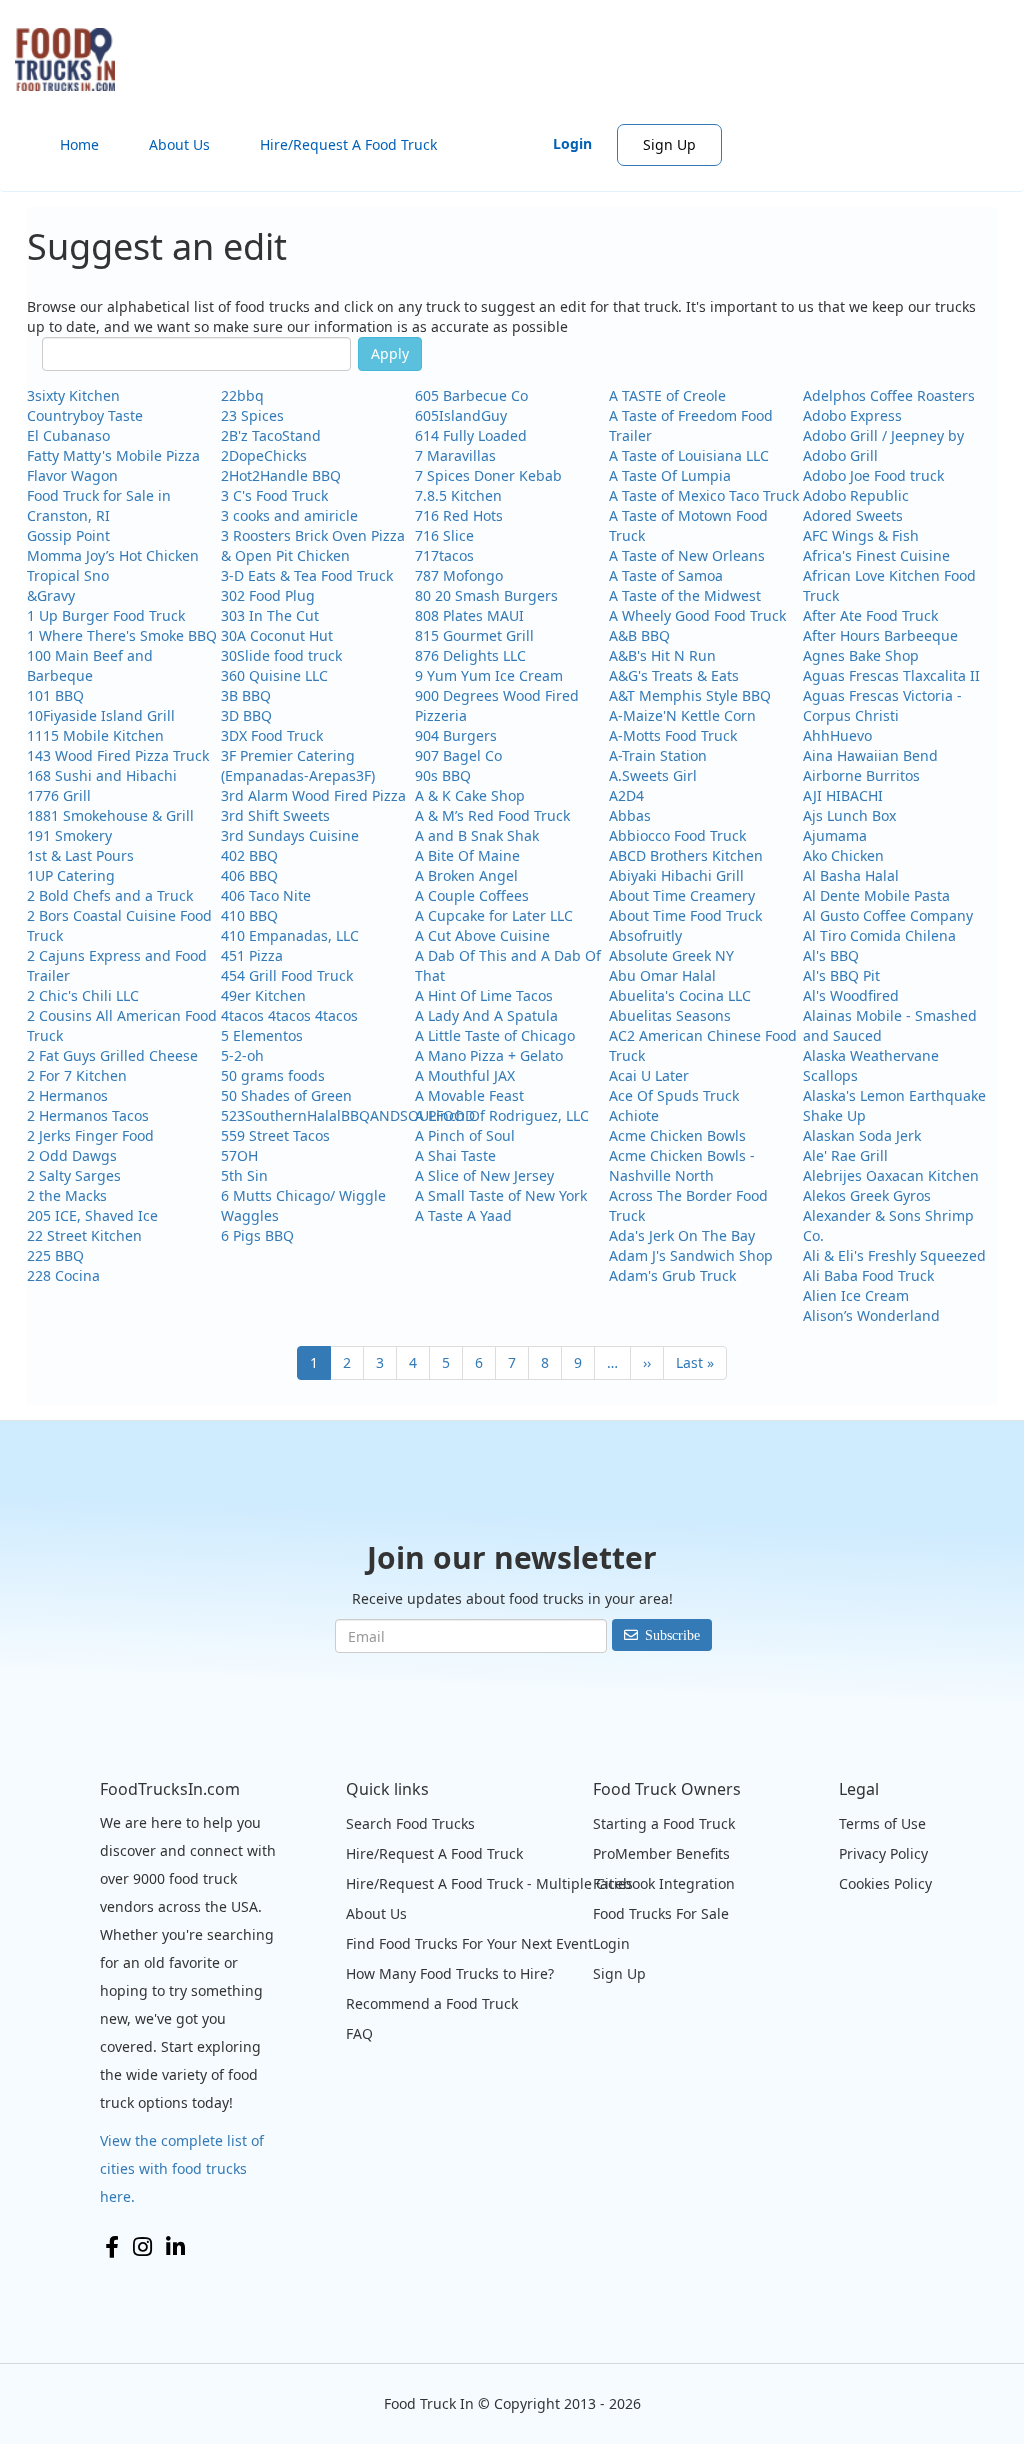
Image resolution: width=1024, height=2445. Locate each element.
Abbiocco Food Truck (677, 835)
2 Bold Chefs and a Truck (110, 895)
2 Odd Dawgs (72, 1155)
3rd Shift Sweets (275, 815)
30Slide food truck (281, 655)
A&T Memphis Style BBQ (690, 695)
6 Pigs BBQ (257, 1235)
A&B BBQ (639, 635)
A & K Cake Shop (470, 795)
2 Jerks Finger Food (90, 1135)
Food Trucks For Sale (661, 1913)
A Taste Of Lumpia (670, 475)
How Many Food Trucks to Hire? (450, 1973)
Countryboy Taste (85, 415)
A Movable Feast (469, 1095)
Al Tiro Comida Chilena (879, 935)
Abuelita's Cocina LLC (680, 995)
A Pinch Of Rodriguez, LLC (502, 1115)
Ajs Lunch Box (849, 815)
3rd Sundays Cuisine (290, 835)
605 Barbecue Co (471, 395)
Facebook (112, 2247)
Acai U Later (649, 1075)
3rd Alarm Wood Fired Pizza (313, 795)
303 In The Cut (270, 615)
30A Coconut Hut (277, 635)
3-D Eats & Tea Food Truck (307, 575)
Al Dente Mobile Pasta (876, 895)
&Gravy (51, 595)
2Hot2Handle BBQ (281, 475)
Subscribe (672, 1635)
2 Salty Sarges (74, 1175)
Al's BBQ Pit (841, 975)
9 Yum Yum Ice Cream (489, 675)
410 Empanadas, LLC (290, 935)
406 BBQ (249, 875)
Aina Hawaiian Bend (870, 755)
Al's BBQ (831, 955)
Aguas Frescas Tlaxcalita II (891, 675)
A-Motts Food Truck (673, 735)
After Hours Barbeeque (880, 635)
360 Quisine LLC (274, 675)
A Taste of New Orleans (687, 555)
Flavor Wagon (72, 475)
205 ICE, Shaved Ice (92, 1215)
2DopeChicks (264, 455)
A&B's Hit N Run (662, 655)
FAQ (359, 2033)
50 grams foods (273, 1075)
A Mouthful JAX (465, 1075)
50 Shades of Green (286, 1095)
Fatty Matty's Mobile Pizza (113, 455)
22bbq (242, 395)
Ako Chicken (843, 855)
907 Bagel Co (458, 755)
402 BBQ (249, 855)
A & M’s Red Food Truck (492, 815)
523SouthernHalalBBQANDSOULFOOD (348, 1115)
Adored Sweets (853, 515)
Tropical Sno (68, 575)
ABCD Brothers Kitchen (686, 855)
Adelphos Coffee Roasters (889, 395)
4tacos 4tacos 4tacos (289, 1015)
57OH (239, 1155)
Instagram (142, 2247)
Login (572, 143)
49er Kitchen (263, 995)
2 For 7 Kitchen (77, 1075)
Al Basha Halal (851, 875)
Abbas (630, 815)
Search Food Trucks (410, 1823)
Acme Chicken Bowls (677, 1135)
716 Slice (444, 535)
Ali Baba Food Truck (868, 1275)
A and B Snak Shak (477, 835)
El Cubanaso (68, 435)
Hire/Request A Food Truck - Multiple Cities (489, 1883)
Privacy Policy (883, 1853)
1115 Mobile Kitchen (95, 735)
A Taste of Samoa (666, 575)
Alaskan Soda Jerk (862, 1135)
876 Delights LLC (470, 655)
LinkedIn (175, 2247)
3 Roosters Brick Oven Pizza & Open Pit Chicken (313, 545)
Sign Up (669, 144)
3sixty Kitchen (73, 395)
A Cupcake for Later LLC (494, 915)
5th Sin (244, 1175)
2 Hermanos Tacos (88, 1115)
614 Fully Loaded (471, 435)
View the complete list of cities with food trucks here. (182, 2168)
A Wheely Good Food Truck (697, 615)
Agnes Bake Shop (861, 655)
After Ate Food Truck (870, 615)
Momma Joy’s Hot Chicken (113, 555)
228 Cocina (63, 1275)
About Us (179, 144)
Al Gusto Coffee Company (888, 915)
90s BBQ (443, 775)
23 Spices (252, 415)
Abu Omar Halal (662, 975)
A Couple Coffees (472, 895)
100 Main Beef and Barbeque (90, 665)
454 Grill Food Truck (287, 975)
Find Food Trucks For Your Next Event (469, 1943)
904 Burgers (456, 735)
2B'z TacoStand (271, 435)
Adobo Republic (856, 495)
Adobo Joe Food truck (873, 475)
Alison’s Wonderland (871, 1315)
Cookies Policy (885, 1883)
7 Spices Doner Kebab (488, 475)
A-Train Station (658, 755)
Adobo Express (852, 415)
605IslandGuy (461, 415)
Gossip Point (68, 535)
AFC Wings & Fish (861, 535)
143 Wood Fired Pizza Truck (118, 755)
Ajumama (835, 835)
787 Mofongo (459, 575)
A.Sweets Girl (653, 775)
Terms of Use (882, 1823)
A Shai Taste (455, 1155)
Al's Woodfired (851, 995)
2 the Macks (67, 1195)
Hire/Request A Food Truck (348, 144)
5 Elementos (262, 1035)
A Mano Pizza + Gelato (489, 1055)
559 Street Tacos (275, 1135)
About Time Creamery (682, 895)
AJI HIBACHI (843, 795)
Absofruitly (645, 935)
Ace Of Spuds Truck (674, 1095)
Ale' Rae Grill (845, 1155)
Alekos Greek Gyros (867, 1195)
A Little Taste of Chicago (495, 1035)
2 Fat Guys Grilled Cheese (112, 1055)
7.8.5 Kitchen (458, 495)
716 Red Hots (459, 515)
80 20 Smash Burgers (486, 595)
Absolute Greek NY (671, 955)
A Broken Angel (466, 875)
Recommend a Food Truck (432, 2003)
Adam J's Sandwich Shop (691, 1255)
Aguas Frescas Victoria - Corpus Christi (882, 705)
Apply (390, 353)
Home (79, 144)
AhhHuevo (837, 735)
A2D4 (626, 795)
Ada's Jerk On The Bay (682, 1235)
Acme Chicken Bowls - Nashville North (682, 1165)
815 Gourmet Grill (474, 635)
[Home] (72, 59)
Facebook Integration (664, 1883)
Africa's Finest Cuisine (876, 555)
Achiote (634, 1115)
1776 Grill (59, 795)
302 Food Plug (268, 595)
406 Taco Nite (266, 895)
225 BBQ (55, 1255)
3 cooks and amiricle (289, 515)
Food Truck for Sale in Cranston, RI (99, 505)
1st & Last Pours (80, 855)
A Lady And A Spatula (486, 1015)
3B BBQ (246, 695)
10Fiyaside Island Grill (101, 715)
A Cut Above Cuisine (482, 935)
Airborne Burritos (861, 775)
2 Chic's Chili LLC (83, 995)
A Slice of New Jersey (484, 1175)
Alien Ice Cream (856, 1295)
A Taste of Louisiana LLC (689, 455)
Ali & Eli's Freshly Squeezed (894, 1255)
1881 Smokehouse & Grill (110, 815)
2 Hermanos (67, 1095)
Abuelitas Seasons (670, 1015)
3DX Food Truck (272, 735)
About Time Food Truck (685, 915)
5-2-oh (242, 1055)
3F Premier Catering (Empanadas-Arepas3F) (298, 765)
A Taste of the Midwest (685, 595)
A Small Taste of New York (501, 1195)
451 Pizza (252, 955)
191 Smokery (69, 835)
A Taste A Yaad (463, 1215)
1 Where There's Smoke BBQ (122, 635)
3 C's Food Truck (274, 495)
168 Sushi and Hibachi (102, 775)
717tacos (444, 555)
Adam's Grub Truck (672, 1275)
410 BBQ (249, 915)
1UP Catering (71, 875)
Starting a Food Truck (664, 1823)
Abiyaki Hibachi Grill (676, 875)
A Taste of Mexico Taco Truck (704, 495)
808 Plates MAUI (469, 615)
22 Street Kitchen (84, 1235)
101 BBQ (55, 695)
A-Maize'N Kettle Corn (682, 715)
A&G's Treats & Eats (674, 675)
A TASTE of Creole (667, 395)
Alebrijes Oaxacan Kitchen (891, 1175)
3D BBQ (246, 715)
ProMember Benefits (661, 1853)
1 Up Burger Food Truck (106, 615)
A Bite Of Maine (467, 855)
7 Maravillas (455, 455)
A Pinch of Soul (465, 1135)
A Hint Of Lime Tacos (484, 995)
